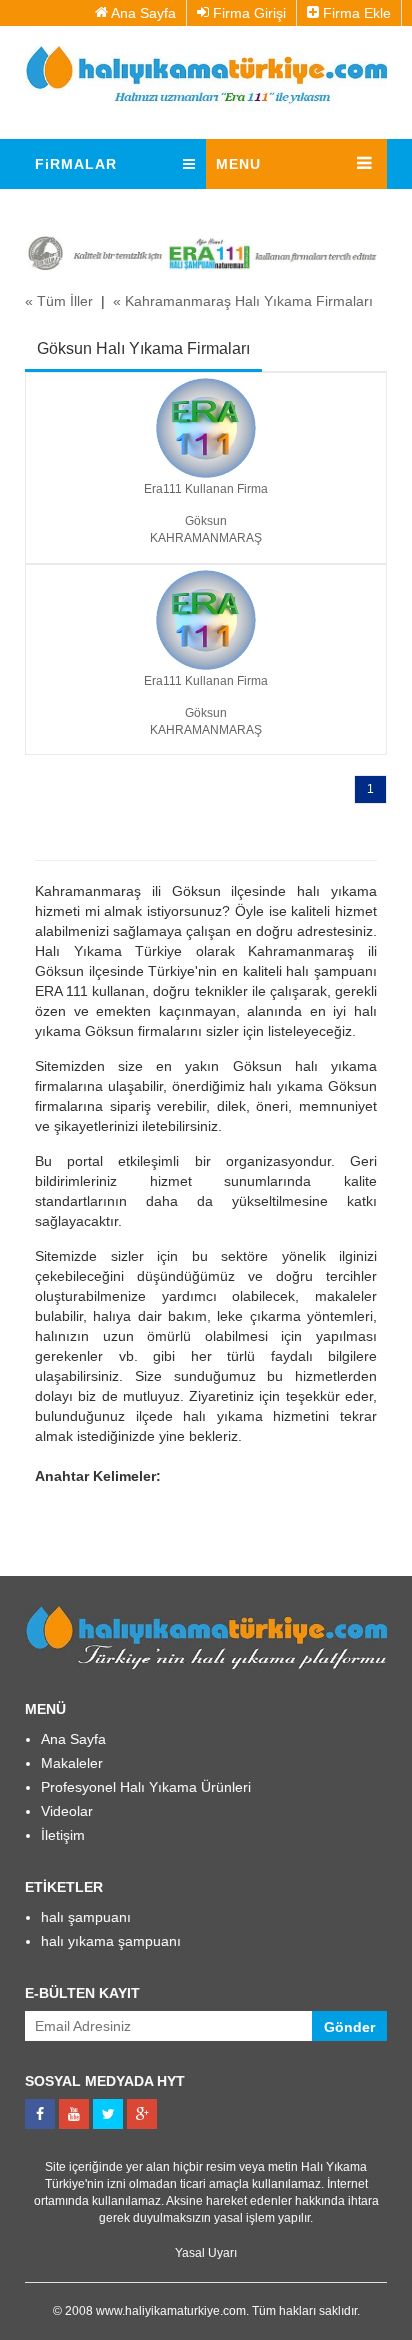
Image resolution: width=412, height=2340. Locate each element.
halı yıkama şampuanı (111, 1941)
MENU (238, 164)
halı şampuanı (86, 1917)
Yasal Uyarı (206, 2253)
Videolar (67, 1811)
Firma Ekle (355, 13)
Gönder (349, 2027)
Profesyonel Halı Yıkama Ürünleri (146, 1787)
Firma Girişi (247, 13)
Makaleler (72, 1763)
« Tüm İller (59, 301)
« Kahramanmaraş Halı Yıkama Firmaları (243, 301)
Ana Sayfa (142, 13)
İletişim (63, 1835)
